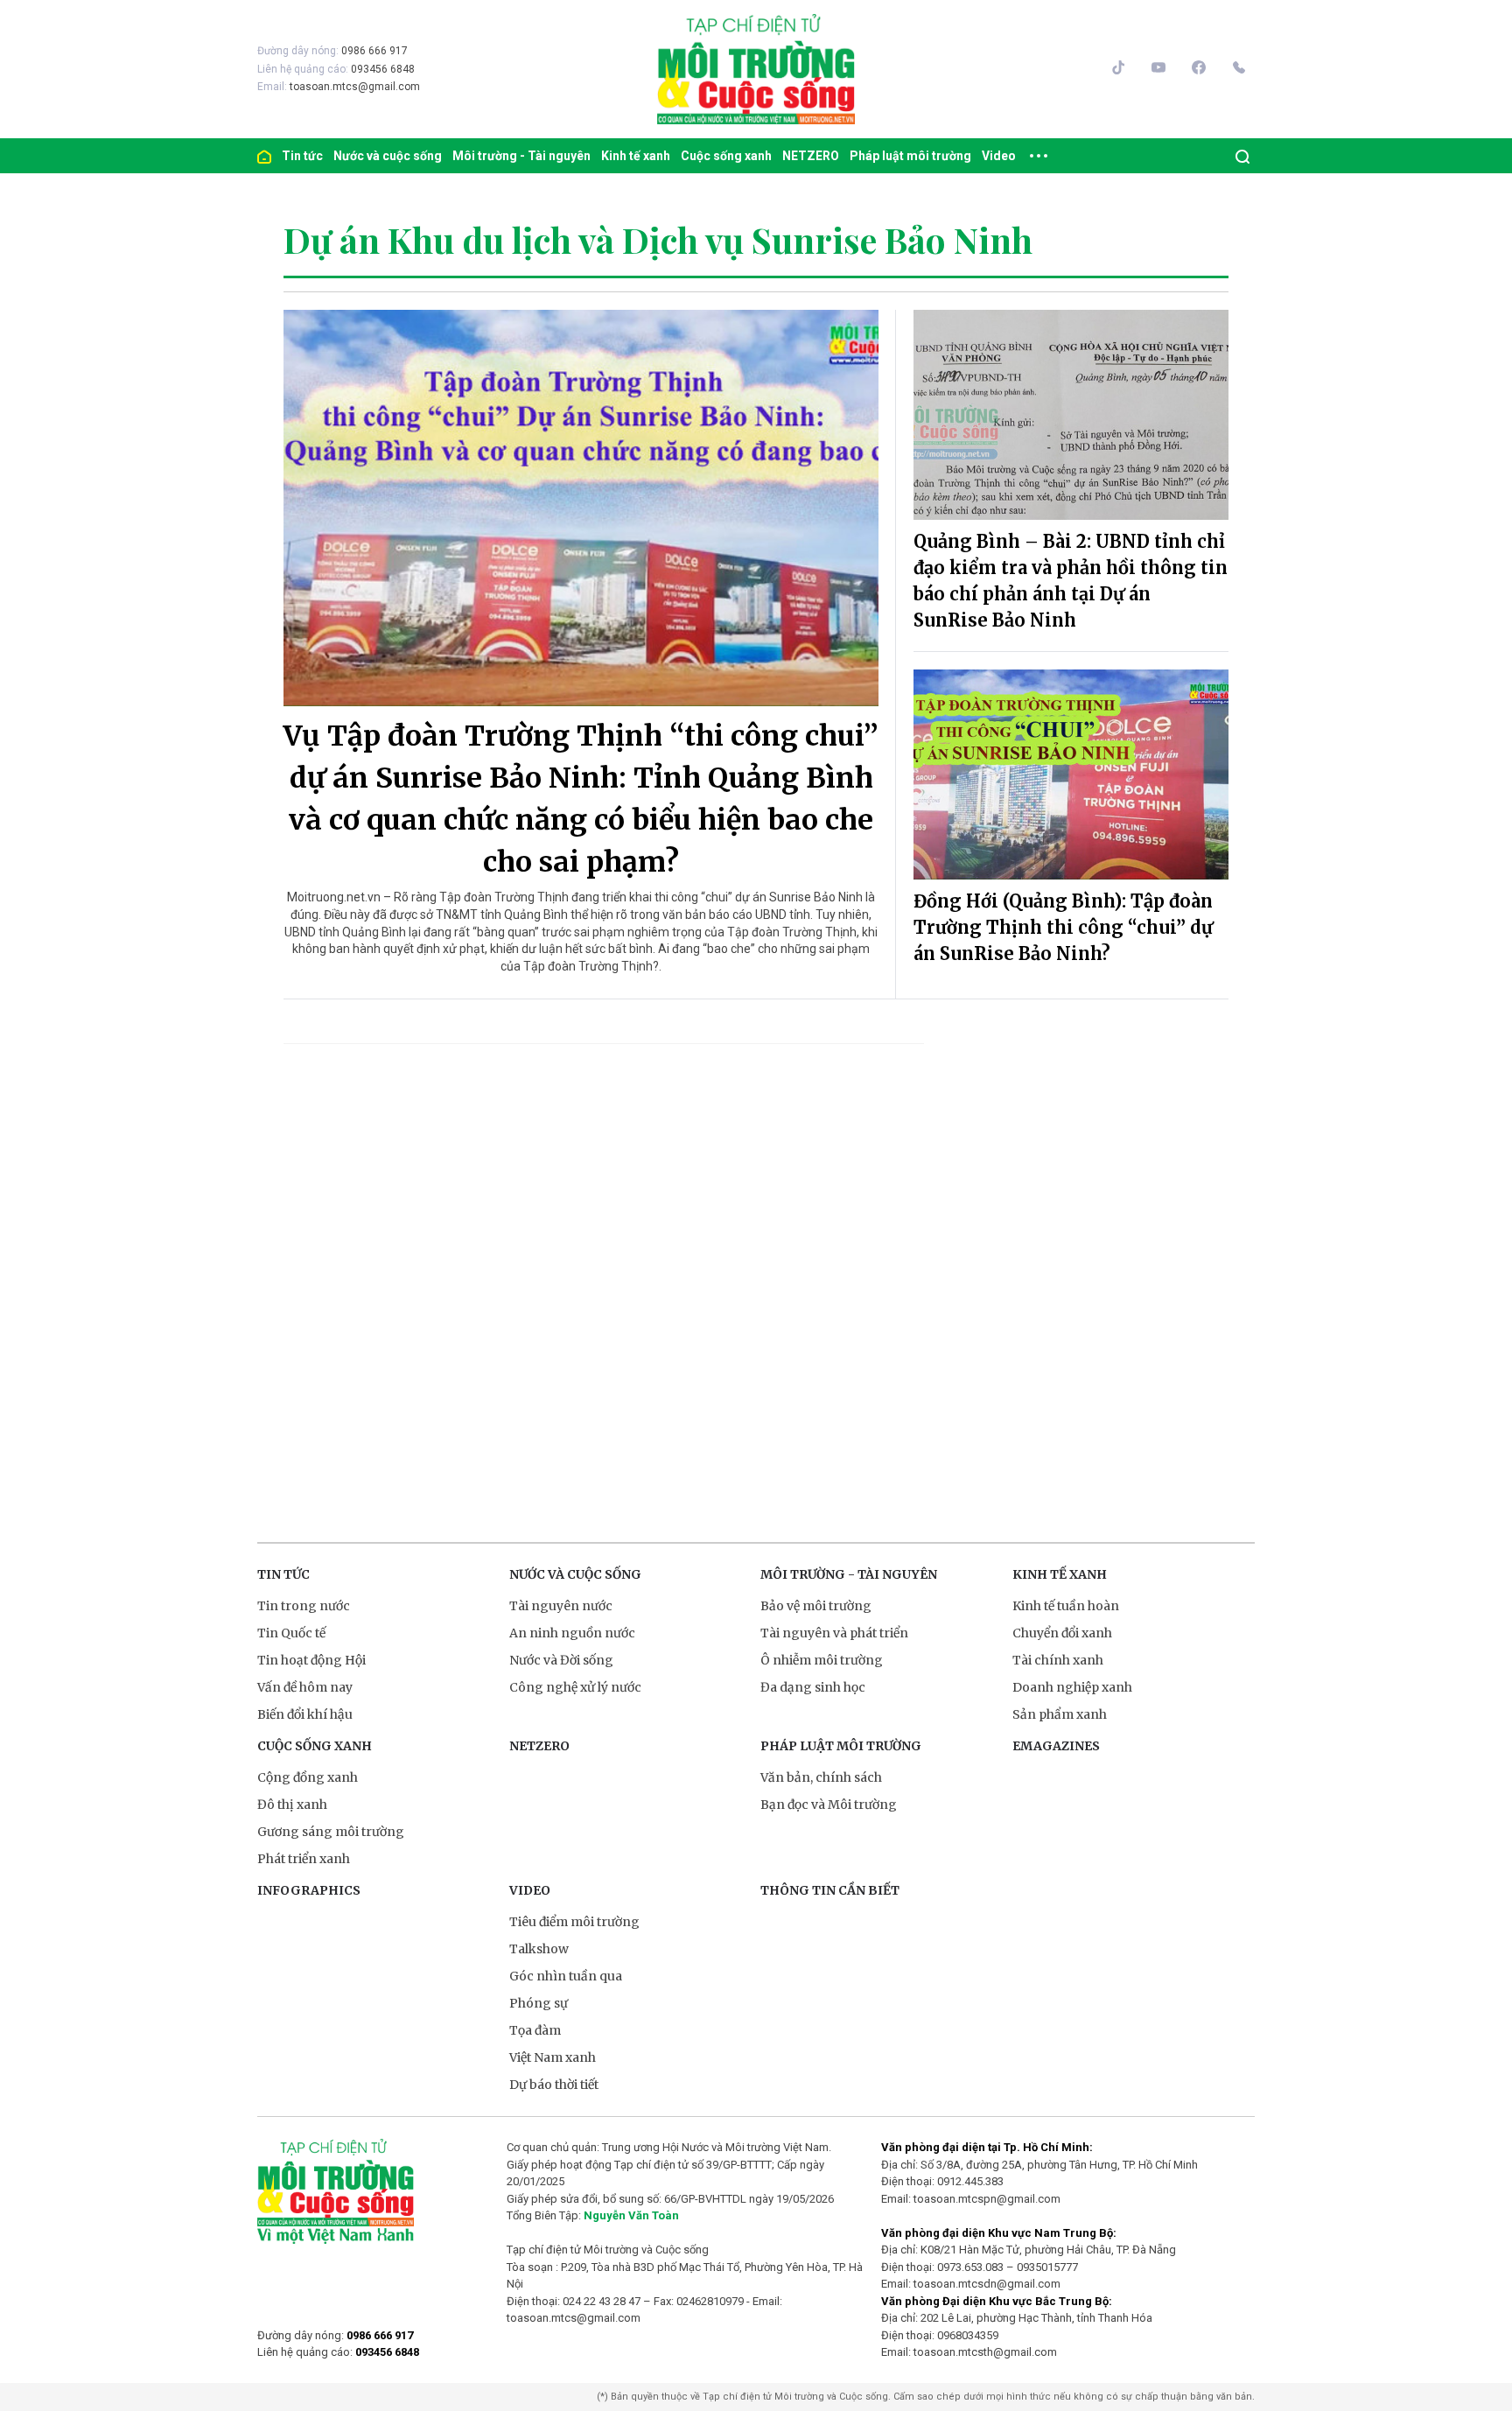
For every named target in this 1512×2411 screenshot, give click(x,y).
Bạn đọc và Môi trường (829, 1805)
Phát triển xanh (304, 1859)
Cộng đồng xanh (308, 1777)
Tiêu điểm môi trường (574, 1922)
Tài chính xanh (1058, 1660)
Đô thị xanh (292, 1805)
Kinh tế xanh (636, 156)
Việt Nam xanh (553, 2057)
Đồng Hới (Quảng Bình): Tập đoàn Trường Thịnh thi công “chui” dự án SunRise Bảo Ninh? (1063, 927)
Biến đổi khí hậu (305, 1714)
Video (999, 156)
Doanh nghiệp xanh (1072, 1687)
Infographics (309, 1890)
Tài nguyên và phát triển (834, 1633)
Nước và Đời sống (561, 1660)
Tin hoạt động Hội (311, 1660)
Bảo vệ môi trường (816, 1606)
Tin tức (302, 156)
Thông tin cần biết (830, 1890)
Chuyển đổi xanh (1062, 1633)
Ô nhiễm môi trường (822, 1660)
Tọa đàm (535, 2030)
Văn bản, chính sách (821, 1777)
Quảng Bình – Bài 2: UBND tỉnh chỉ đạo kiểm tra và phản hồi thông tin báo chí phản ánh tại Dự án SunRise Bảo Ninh (1071, 581)
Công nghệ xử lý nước (575, 1687)
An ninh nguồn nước (572, 1633)
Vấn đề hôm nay (305, 1687)
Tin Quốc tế (291, 1633)
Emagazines (1056, 1746)
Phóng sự (539, 2003)
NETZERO (811, 156)
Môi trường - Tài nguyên (521, 156)
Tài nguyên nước (561, 1606)
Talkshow (539, 1949)
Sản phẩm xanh (1060, 1714)
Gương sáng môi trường (331, 1832)
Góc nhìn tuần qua (566, 1976)
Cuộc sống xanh (726, 156)
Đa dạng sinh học (813, 1687)
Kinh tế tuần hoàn (1066, 1606)
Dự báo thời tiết (554, 2085)
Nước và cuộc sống (388, 156)
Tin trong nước (304, 1606)
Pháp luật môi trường (910, 156)
